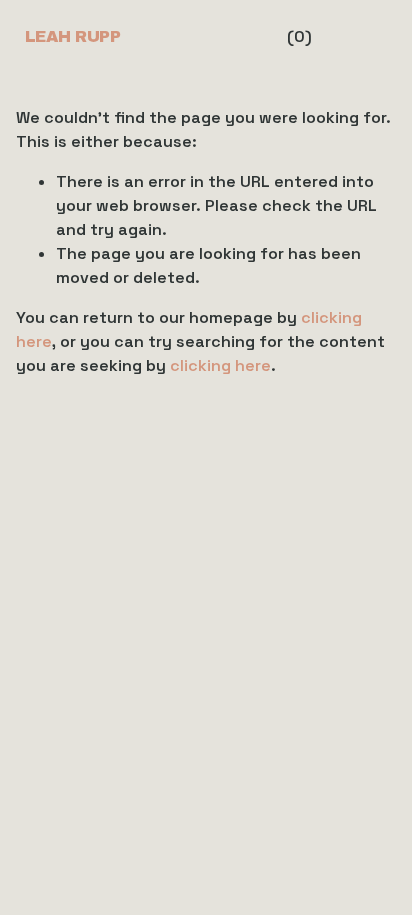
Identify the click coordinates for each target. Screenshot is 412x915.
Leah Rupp (73, 36)
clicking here (220, 365)
